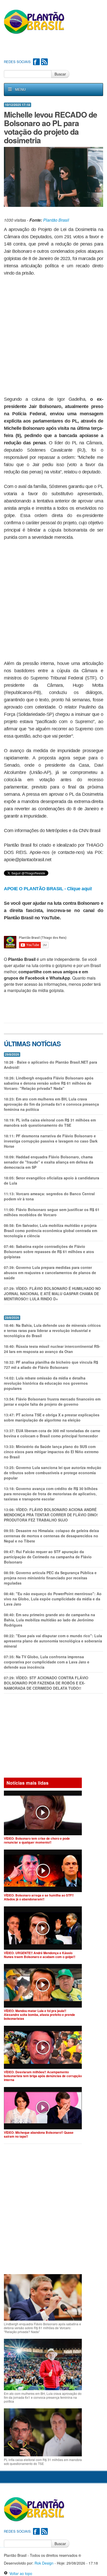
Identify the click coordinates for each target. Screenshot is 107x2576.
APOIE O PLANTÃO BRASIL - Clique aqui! (48, 889)
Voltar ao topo (20, 2573)
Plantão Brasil (56, 220)
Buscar (60, 74)
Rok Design (44, 2563)
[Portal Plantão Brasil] (34, 22)
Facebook (36, 62)
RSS (44, 62)
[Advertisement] (55, 47)
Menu (20, 90)
